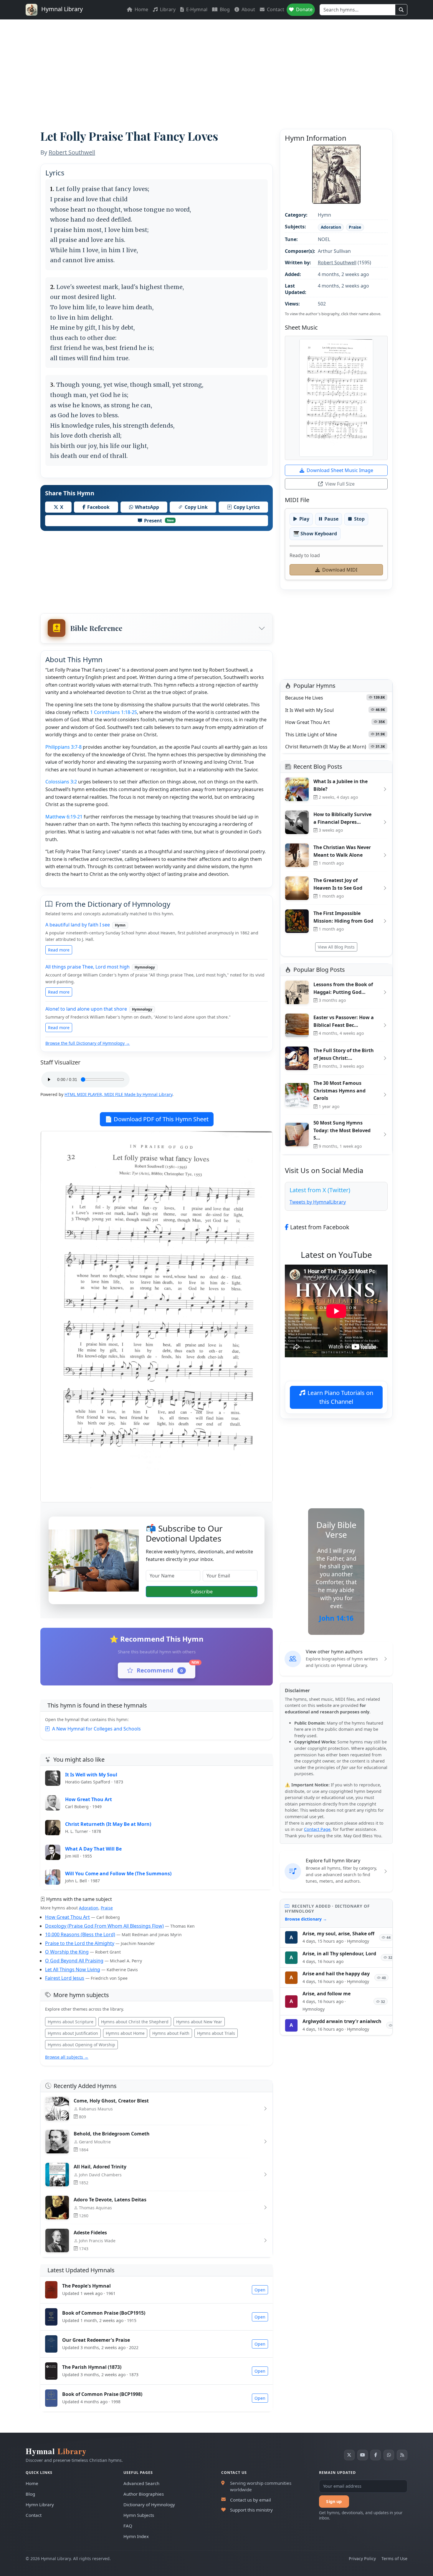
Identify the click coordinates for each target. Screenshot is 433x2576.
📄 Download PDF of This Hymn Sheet (157, 1119)
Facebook (98, 507)
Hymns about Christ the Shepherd (135, 2022)
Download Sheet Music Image (340, 470)
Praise (107, 1908)
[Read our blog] (402, 2455)
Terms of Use (394, 2558)
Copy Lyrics (247, 507)
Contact (275, 9)
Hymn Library (40, 2504)
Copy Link (196, 507)
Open (260, 2290)
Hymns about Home (125, 2033)
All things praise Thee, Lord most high (87, 967)
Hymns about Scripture (71, 2022)
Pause (331, 519)
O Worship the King (67, 1952)
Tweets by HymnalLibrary (318, 1202)
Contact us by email (251, 2500)
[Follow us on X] (349, 2455)
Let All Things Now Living (73, 1969)
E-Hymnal (196, 9)
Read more (59, 950)
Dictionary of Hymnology (149, 2504)
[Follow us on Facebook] (376, 2455)
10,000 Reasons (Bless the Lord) (80, 1934)
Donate (304, 9)
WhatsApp (147, 507)
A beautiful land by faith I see (78, 925)
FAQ (128, 2526)
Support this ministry (251, 2510)
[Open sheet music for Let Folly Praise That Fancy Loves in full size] (336, 398)
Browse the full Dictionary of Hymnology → (88, 1043)
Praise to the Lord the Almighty (80, 1943)
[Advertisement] (216, 64)
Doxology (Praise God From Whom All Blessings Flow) (104, 1926)
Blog (224, 9)
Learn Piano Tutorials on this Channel (340, 1397)
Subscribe (202, 1592)
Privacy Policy (362, 2558)
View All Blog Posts (336, 947)
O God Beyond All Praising (74, 1961)
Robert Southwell (72, 152)
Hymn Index (136, 2536)
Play (304, 519)
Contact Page (317, 1829)
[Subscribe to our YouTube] (363, 2455)
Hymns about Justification (73, 2033)
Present (159, 521)
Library (167, 9)
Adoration (89, 1908)
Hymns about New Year (199, 2022)
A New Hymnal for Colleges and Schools (96, 1729)
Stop (359, 519)
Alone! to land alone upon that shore (86, 1009)
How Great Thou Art (67, 1917)
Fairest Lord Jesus (65, 1978)
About (248, 9)
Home (141, 9)
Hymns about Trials (216, 2033)
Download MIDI (340, 570)
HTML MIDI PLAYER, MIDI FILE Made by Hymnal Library (118, 1094)
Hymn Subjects (139, 2515)
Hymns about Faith (171, 2033)
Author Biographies (144, 2494)
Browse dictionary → (306, 1919)
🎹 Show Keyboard (315, 534)
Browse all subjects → (67, 2057)
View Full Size (340, 484)
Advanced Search (141, 2483)
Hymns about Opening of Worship (81, 2045)
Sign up (334, 2501)
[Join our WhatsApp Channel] (389, 2455)
